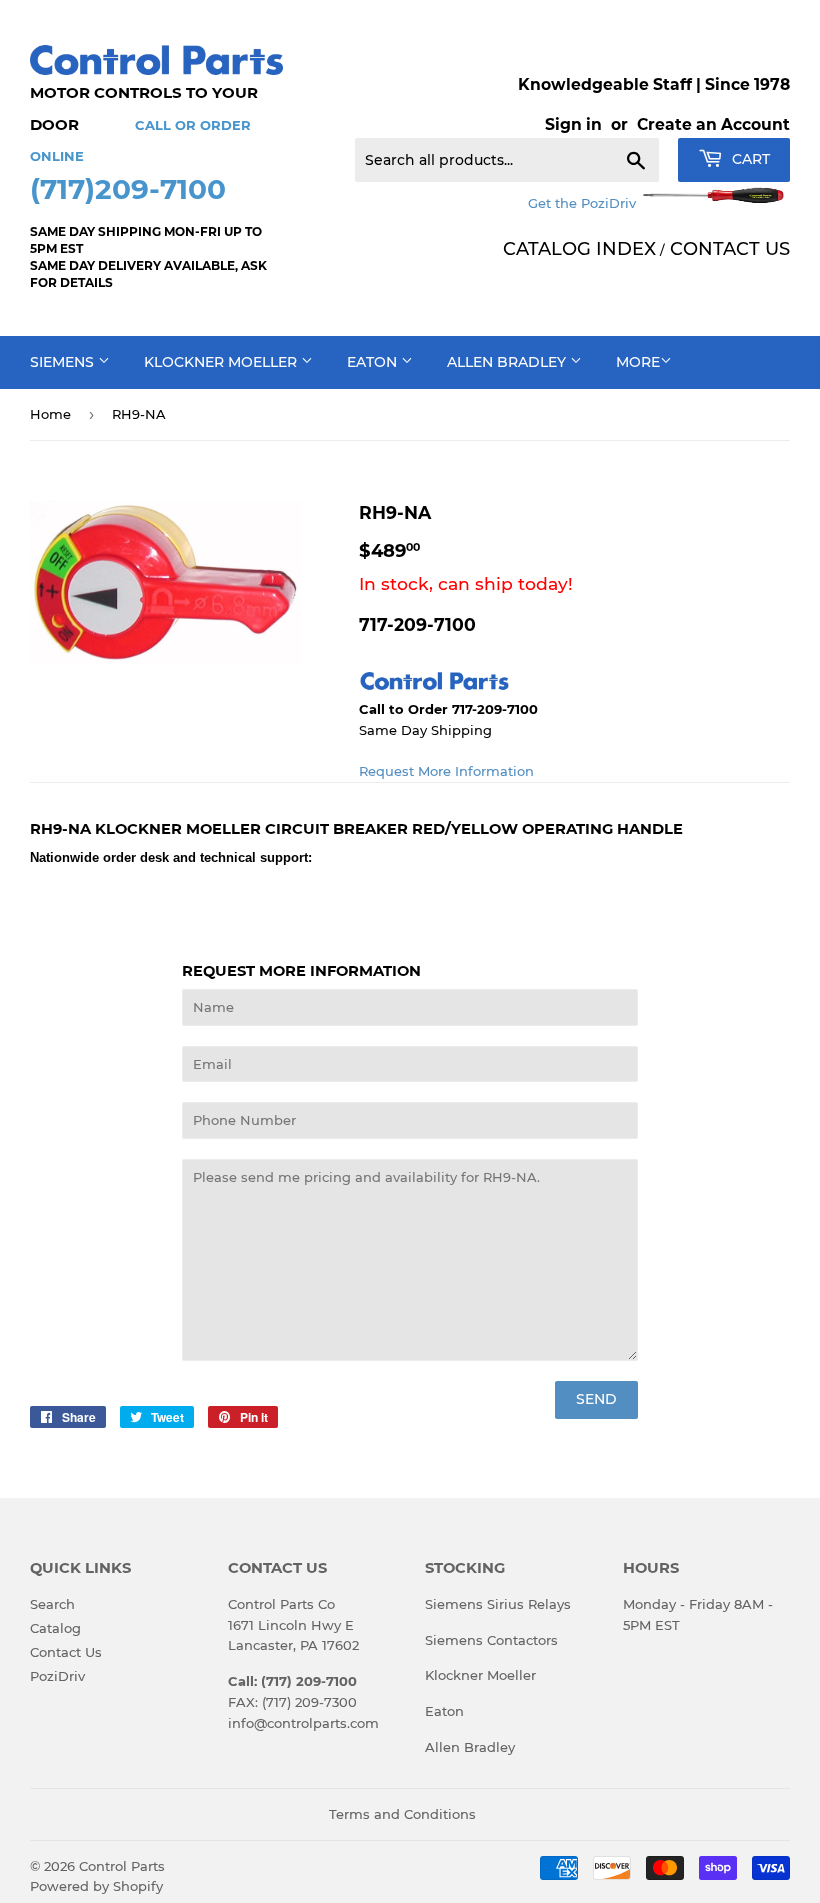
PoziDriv (57, 1676)
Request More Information (446, 771)
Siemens (64, 362)
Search (52, 1604)
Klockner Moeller (222, 362)
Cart (749, 159)
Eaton (374, 362)
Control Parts (122, 1866)
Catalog (55, 1628)
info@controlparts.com (303, 1723)
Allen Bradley (508, 362)
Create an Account (713, 124)
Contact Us (66, 1652)
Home (50, 414)
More (638, 362)
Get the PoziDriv (584, 203)
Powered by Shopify (96, 1886)
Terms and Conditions (402, 1814)
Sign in (573, 124)
